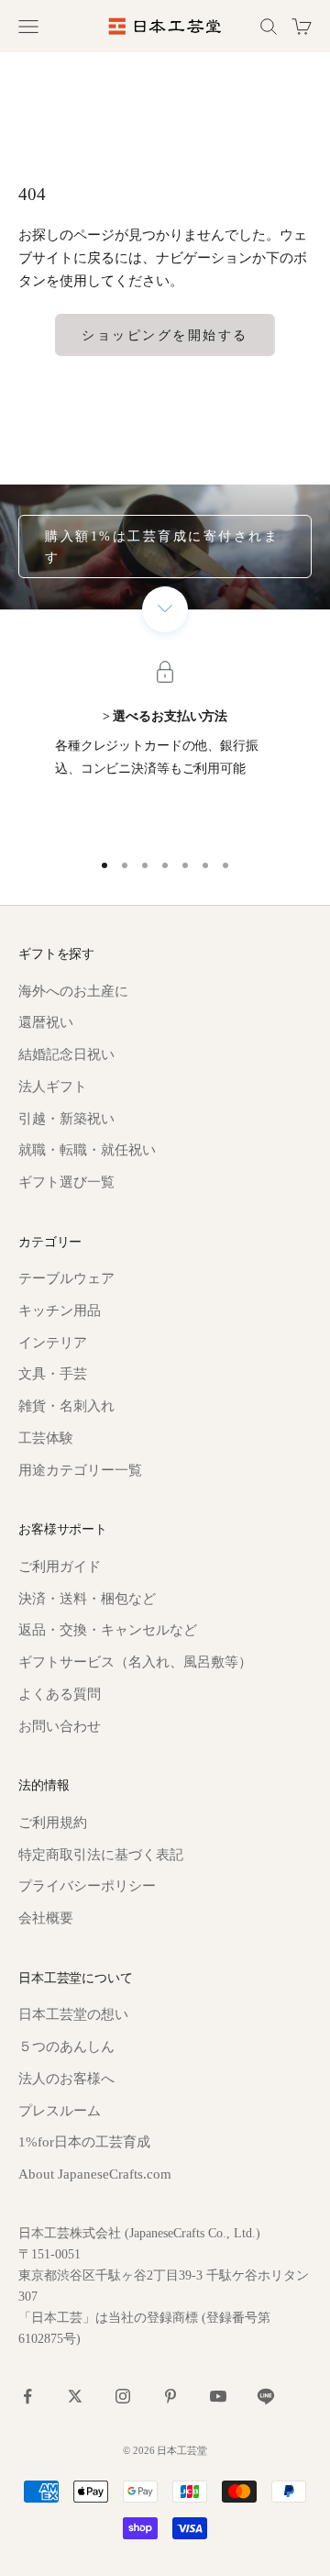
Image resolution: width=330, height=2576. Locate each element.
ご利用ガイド (60, 1567)
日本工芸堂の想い (73, 2014)
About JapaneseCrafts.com (95, 2174)
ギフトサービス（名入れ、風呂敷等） (135, 1662)
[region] (165, 752)
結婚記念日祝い (66, 1054)
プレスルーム (60, 2111)
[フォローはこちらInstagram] (123, 2396)
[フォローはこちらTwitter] (75, 2396)
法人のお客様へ (66, 2079)
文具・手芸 (53, 1374)
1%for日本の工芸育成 (84, 2142)
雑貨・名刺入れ (66, 1406)
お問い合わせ (60, 1726)
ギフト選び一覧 (66, 1182)
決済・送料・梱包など (87, 1599)
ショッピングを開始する (165, 335)
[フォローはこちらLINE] (266, 2396)
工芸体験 (46, 1438)
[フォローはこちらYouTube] (218, 2396)
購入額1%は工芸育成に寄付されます (162, 547)
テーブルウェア (66, 1278)
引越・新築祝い (66, 1119)
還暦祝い (46, 1022)
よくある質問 (60, 1694)
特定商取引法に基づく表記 (101, 1855)
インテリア (53, 1343)
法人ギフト (53, 1087)
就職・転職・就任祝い (87, 1150)
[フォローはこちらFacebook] (27, 2396)
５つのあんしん (66, 2046)
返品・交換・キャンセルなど (108, 1630)
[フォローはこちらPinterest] (170, 2396)
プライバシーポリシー (87, 1886)
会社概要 (46, 1918)
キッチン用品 (60, 1310)
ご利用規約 (53, 1823)
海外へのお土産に (73, 991)
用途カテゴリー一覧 (80, 1470)
